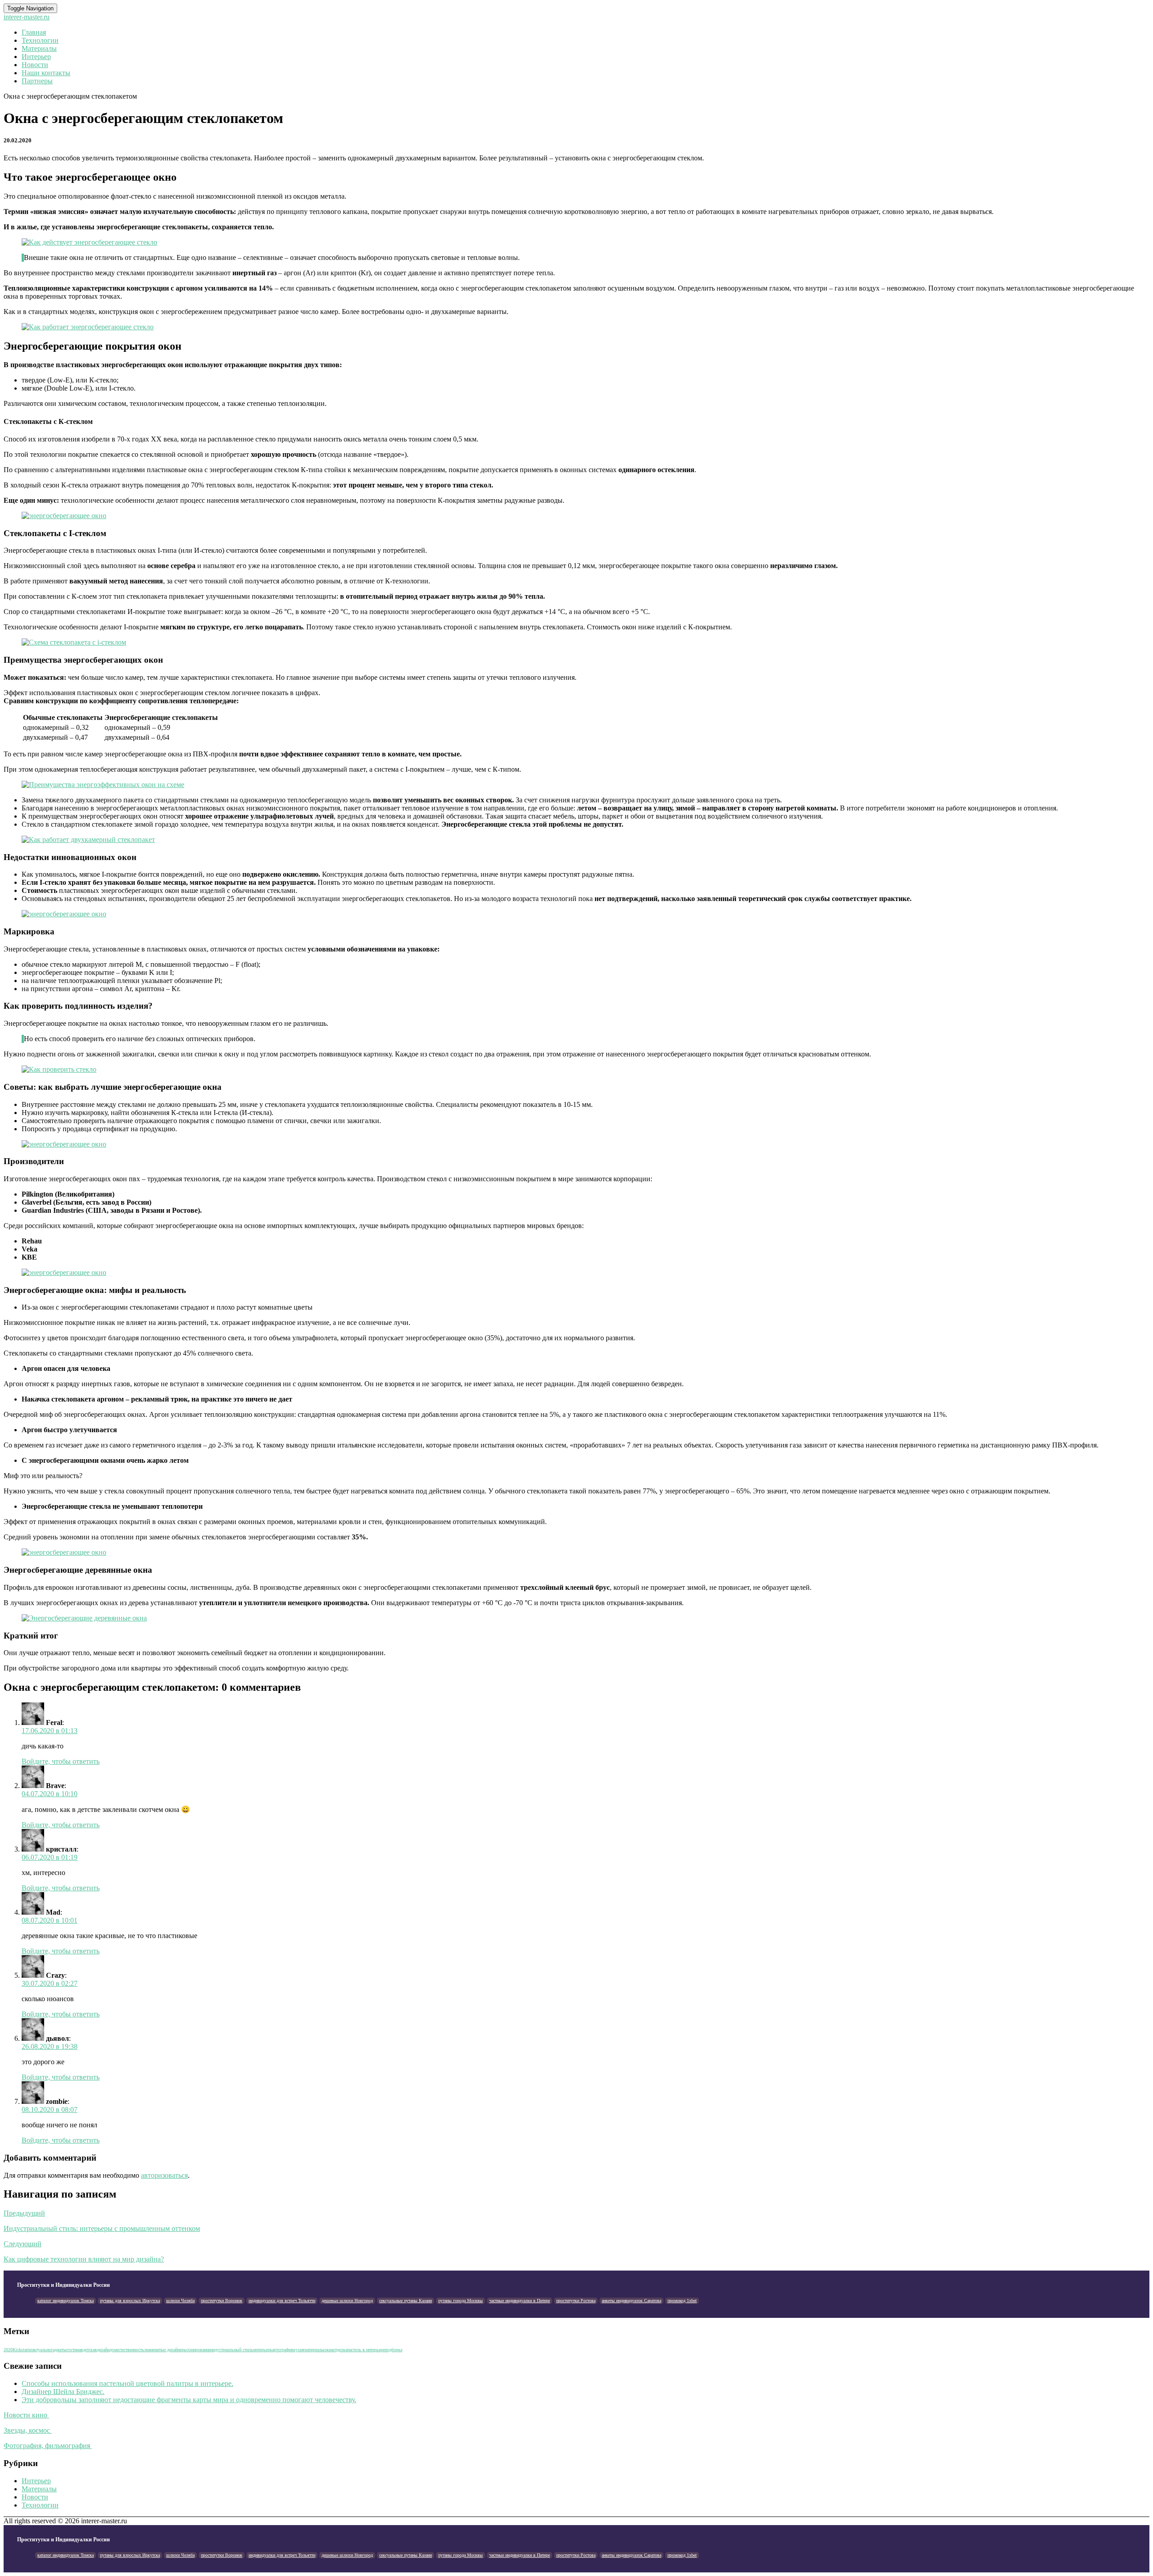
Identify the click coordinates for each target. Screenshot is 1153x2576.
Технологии (40, 40)
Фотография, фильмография (48, 2446)
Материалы (39, 48)
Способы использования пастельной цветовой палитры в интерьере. (127, 2383)
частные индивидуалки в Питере (520, 2301)
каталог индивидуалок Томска (66, 2301)
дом (113, 2350)
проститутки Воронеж (222, 2301)
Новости (35, 65)
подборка (393, 2350)
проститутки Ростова (576, 2301)
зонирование (199, 2350)
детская (90, 2350)
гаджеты (59, 2350)
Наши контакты (46, 73)
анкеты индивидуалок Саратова (631, 2301)
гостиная (75, 2350)
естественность (130, 2350)
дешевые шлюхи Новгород (347, 2301)
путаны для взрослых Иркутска (130, 2301)
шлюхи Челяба (180, 2301)
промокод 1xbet (682, 2301)
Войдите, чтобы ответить (61, 1761)
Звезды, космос (28, 2430)
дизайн (103, 2350)
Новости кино (26, 2415)
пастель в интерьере (366, 2350)
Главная (34, 32)
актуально (41, 2350)
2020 (8, 2350)
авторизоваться (164, 2175)
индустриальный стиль (232, 2350)
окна (329, 2350)
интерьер (261, 2350)
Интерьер (36, 57)
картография (281, 2350)
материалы (314, 2350)
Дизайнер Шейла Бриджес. (63, 2392)
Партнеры (37, 81)
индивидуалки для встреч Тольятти (282, 2301)
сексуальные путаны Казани (406, 2301)
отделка (340, 2350)
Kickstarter (22, 2350)
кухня (299, 2350)
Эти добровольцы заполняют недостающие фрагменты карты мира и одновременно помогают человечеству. (189, 2400)
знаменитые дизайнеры (166, 2350)
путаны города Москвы (461, 2301)
